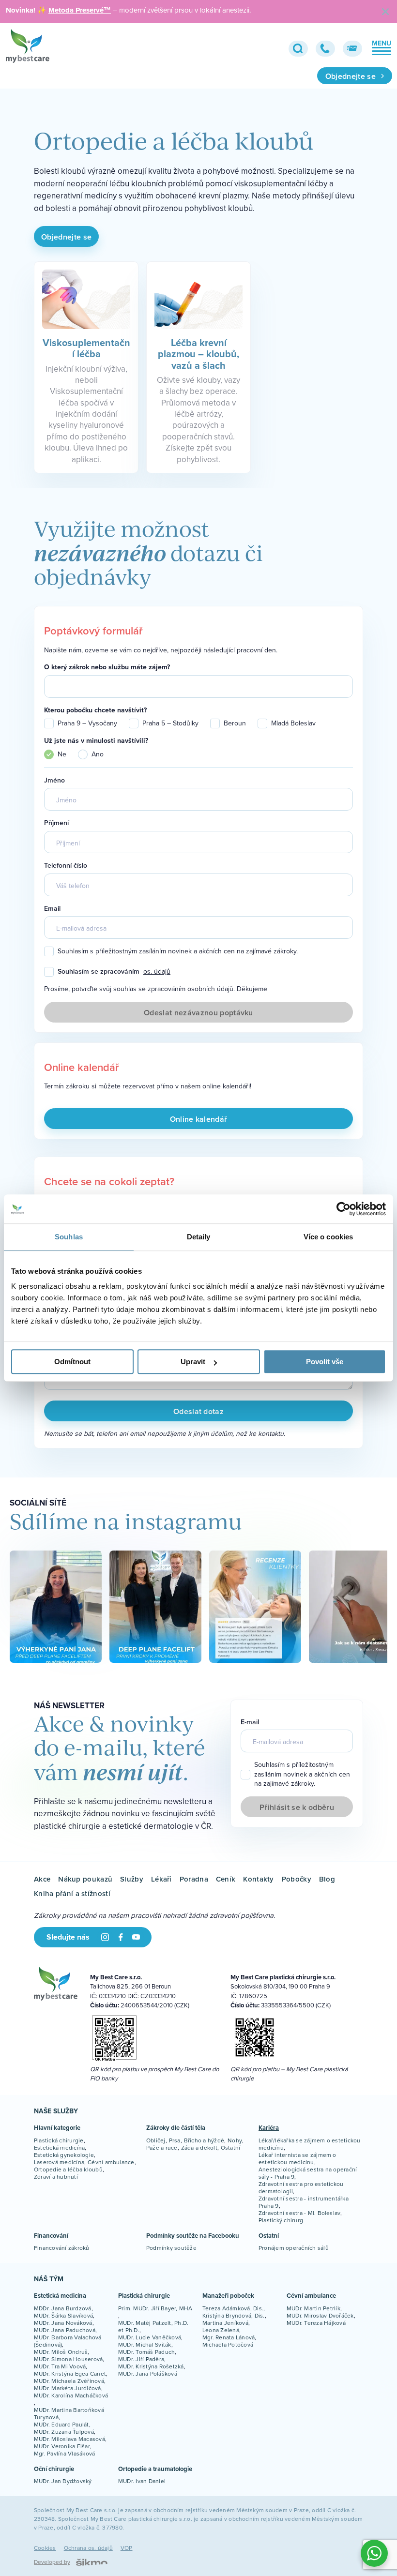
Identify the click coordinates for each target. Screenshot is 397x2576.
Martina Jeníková (225, 2323)
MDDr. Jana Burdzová (63, 2308)
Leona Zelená (221, 2330)
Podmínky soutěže (171, 2248)
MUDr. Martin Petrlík (313, 2308)
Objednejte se (351, 76)
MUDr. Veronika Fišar (62, 2446)
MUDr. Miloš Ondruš (61, 2352)
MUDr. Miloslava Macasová (69, 2439)
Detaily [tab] (199, 1237)
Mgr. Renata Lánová (229, 2337)
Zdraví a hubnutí (56, 2177)
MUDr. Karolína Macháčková (71, 2395)
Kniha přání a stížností (72, 1893)
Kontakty (258, 1879)
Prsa (175, 2140)
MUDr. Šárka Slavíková (63, 2315)
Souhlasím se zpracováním (114, 972)
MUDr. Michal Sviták (145, 2344)
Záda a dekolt (199, 2147)
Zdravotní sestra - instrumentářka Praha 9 (304, 2202)
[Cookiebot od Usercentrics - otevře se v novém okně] (344, 1209)
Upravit (193, 1362)
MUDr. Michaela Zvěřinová (69, 2381)
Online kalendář (199, 1119)
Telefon (325, 49)
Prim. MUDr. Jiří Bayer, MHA (155, 2308)
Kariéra (269, 2128)
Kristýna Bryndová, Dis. (234, 2315)
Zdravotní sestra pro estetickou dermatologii (301, 2187)
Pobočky (297, 1879)
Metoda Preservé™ (80, 10)
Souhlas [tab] (69, 1237)
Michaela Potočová (228, 2344)
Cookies (45, 2548)
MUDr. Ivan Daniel (142, 2481)
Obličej (156, 2140)
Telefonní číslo (66, 866)
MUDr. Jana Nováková (63, 2323)
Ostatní (231, 2147)
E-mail (250, 1722)
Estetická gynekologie (64, 2155)
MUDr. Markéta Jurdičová (68, 2388)
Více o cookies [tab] (328, 1237)
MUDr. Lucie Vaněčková (150, 2337)
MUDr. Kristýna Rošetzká (151, 2366)
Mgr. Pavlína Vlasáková (64, 2453)
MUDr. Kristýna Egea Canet (70, 2373)
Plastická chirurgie (59, 2140)
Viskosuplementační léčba (86, 348)
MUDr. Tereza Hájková (316, 2323)
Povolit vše (325, 1362)
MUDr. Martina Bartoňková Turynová (69, 2413)
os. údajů (157, 972)
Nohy (235, 2140)
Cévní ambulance (111, 2162)
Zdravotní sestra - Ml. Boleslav (299, 2213)
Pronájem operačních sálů (294, 2248)
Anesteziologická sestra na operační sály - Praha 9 (308, 2173)
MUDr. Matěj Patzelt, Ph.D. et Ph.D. (153, 2326)
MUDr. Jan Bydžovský (63, 2481)
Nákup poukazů (85, 1879)
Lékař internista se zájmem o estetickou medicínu (298, 2158)
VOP (127, 2548)
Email (352, 49)
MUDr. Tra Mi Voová (60, 2366)
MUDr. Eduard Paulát (61, 2424)
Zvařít (385, 12)
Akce (42, 1879)
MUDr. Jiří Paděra (141, 2359)
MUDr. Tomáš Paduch (146, 2352)
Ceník (226, 1879)
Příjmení (56, 823)
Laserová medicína (59, 2162)
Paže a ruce (162, 2147)
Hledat (298, 49)
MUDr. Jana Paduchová (65, 2330)
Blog (327, 1879)
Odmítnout (72, 1362)
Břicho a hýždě (204, 2140)
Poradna (194, 1879)
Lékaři (161, 1879)
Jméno (54, 780)
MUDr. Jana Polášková (148, 2373)
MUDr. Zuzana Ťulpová (64, 2432)
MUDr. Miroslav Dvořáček (320, 2315)
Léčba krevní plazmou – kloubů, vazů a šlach (198, 354)
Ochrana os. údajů (88, 2548)
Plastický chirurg (281, 2220)
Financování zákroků (62, 2248)
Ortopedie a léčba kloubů (68, 2169)
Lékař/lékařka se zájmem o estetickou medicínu (310, 2144)
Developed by (52, 2562)
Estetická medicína (59, 2147)
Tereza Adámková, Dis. (233, 2308)
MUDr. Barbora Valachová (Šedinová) (68, 2341)
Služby (132, 1879)
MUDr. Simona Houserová (68, 2359)
